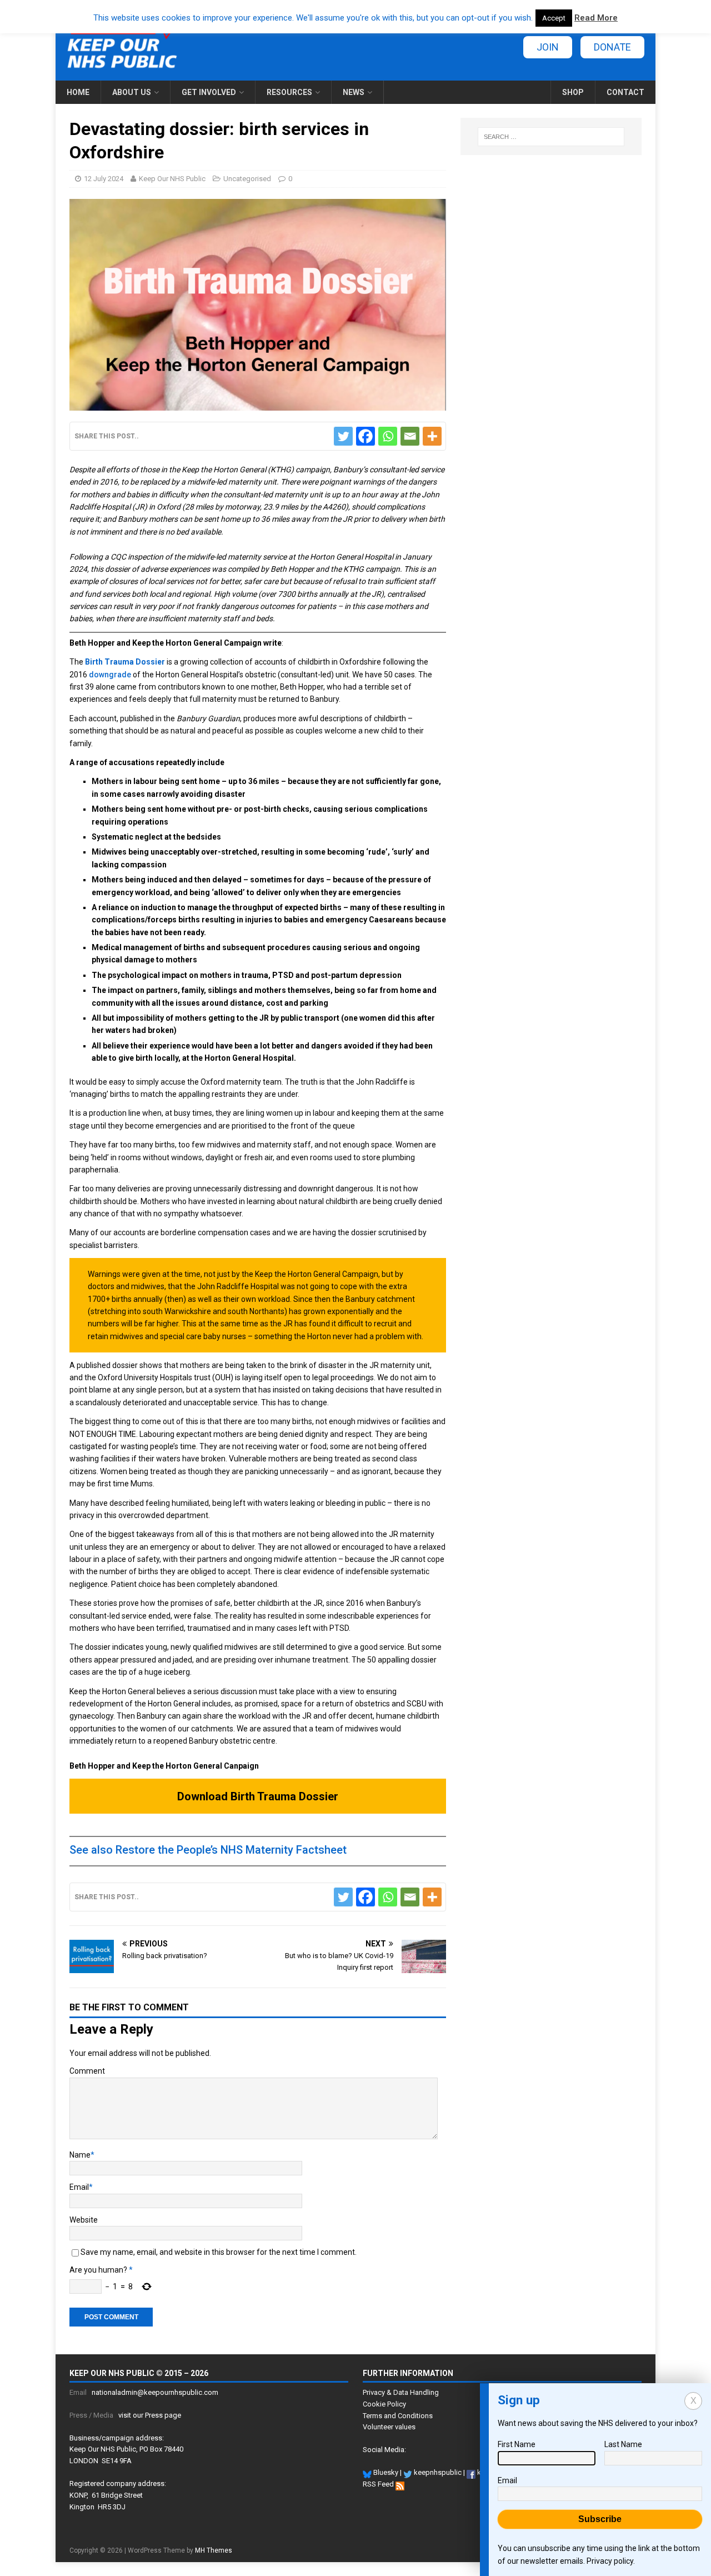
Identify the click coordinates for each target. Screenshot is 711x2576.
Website (84, 2220)
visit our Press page (150, 2415)
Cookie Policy (384, 2404)
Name (80, 2155)
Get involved (209, 92)
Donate (612, 47)
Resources (289, 92)
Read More (596, 18)
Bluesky (385, 2472)
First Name (517, 2444)
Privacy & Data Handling (401, 2392)
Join (548, 47)
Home (78, 92)
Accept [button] (554, 18)
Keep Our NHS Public (172, 179)
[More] (432, 436)
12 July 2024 (104, 179)
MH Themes (214, 2550)
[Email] (410, 436)
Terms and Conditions (398, 2416)
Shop (573, 92)
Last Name (623, 2444)
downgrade (110, 675)
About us (132, 92)
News (354, 92)
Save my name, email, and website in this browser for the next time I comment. (219, 2252)
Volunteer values (389, 2427)
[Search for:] (551, 137)
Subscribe (600, 2519)
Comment (87, 2071)
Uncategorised (247, 179)
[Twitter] (343, 436)
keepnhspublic (437, 2472)
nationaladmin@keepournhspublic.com (155, 2392)
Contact (625, 92)
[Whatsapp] (388, 436)
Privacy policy (610, 2561)
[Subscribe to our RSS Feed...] (400, 2484)
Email (79, 2187)
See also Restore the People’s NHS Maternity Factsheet (208, 1850)
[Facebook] (365, 436)
